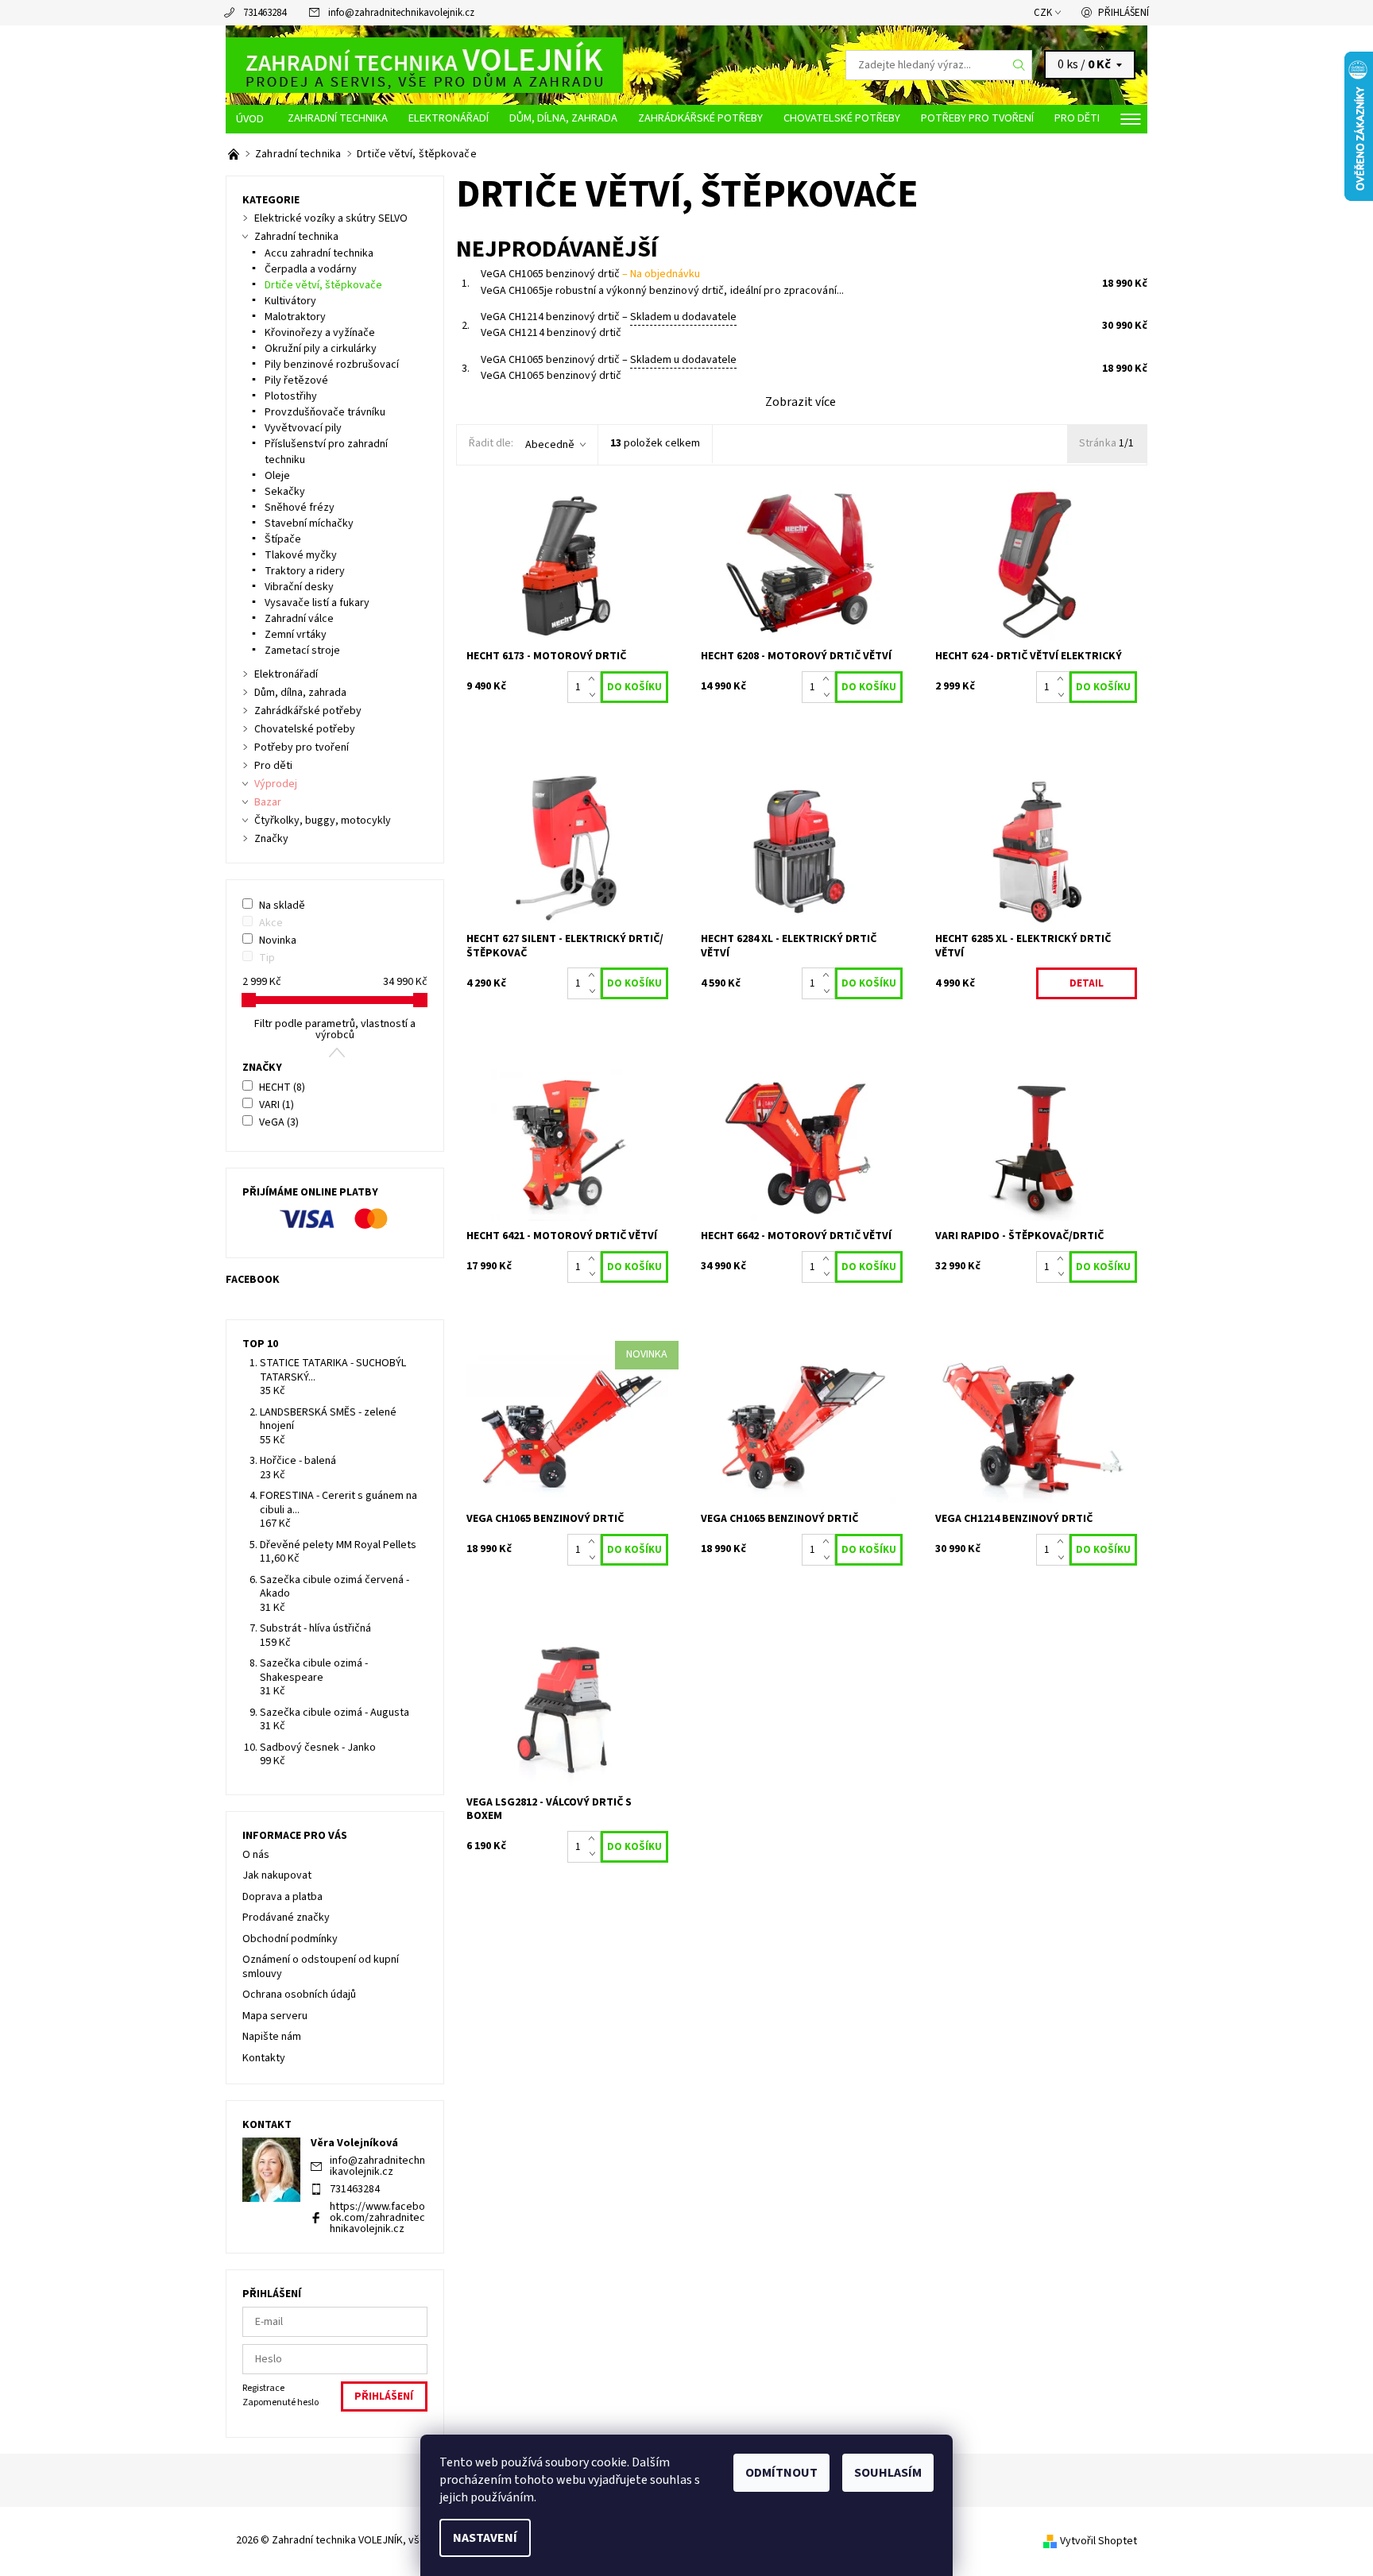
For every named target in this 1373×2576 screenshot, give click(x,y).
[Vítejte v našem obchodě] (235, 154)
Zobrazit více (801, 402)
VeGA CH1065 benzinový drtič (590, 274)
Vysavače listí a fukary (317, 603)
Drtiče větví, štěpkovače (323, 285)
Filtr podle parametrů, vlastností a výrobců (335, 1029)
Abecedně (550, 445)
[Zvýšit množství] (595, 679)
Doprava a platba (282, 1897)
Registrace (263, 2388)
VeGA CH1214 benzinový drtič (609, 317)
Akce (271, 923)
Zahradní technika (338, 118)
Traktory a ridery (305, 571)
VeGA (279, 1122)
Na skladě (282, 906)
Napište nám (272, 2037)
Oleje (277, 476)
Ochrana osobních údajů (299, 1995)
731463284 (265, 13)
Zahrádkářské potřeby (700, 118)
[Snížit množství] (595, 695)
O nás (256, 1855)
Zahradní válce (299, 619)
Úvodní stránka (251, 119)
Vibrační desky (299, 587)
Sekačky (285, 492)
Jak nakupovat (277, 1875)
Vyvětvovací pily (303, 428)
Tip (267, 958)
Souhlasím (888, 2473)
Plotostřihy (291, 396)
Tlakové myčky (301, 555)
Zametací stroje (302, 651)
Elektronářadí (449, 118)
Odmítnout (781, 2473)
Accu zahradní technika (319, 253)
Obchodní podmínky (290, 1939)
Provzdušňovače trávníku (325, 412)
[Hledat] (1019, 65)
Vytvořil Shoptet (1098, 2541)
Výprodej (276, 784)
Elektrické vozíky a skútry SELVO (331, 218)
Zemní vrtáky (296, 635)
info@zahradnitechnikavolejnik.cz (401, 13)
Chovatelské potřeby (842, 118)
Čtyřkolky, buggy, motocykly (323, 821)
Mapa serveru (275, 2016)
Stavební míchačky (309, 523)
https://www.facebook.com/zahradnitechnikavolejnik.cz (377, 2218)
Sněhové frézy (300, 508)
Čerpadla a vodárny (311, 269)
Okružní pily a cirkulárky (321, 349)
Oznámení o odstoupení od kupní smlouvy (321, 1967)
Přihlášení (1124, 13)
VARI (277, 1105)
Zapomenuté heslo (280, 2402)
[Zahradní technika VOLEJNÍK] (424, 64)
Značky (271, 839)
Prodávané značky (286, 1918)
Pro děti (1077, 118)
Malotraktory (295, 317)
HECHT (282, 1087)
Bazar (268, 802)
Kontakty (264, 2058)
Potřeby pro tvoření (977, 118)
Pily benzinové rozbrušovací (332, 365)
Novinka (278, 940)
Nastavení (485, 2538)
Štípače (283, 539)
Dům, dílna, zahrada (563, 118)
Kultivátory (290, 301)
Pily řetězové (296, 380)
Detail (1087, 983)
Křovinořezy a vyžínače (320, 333)
